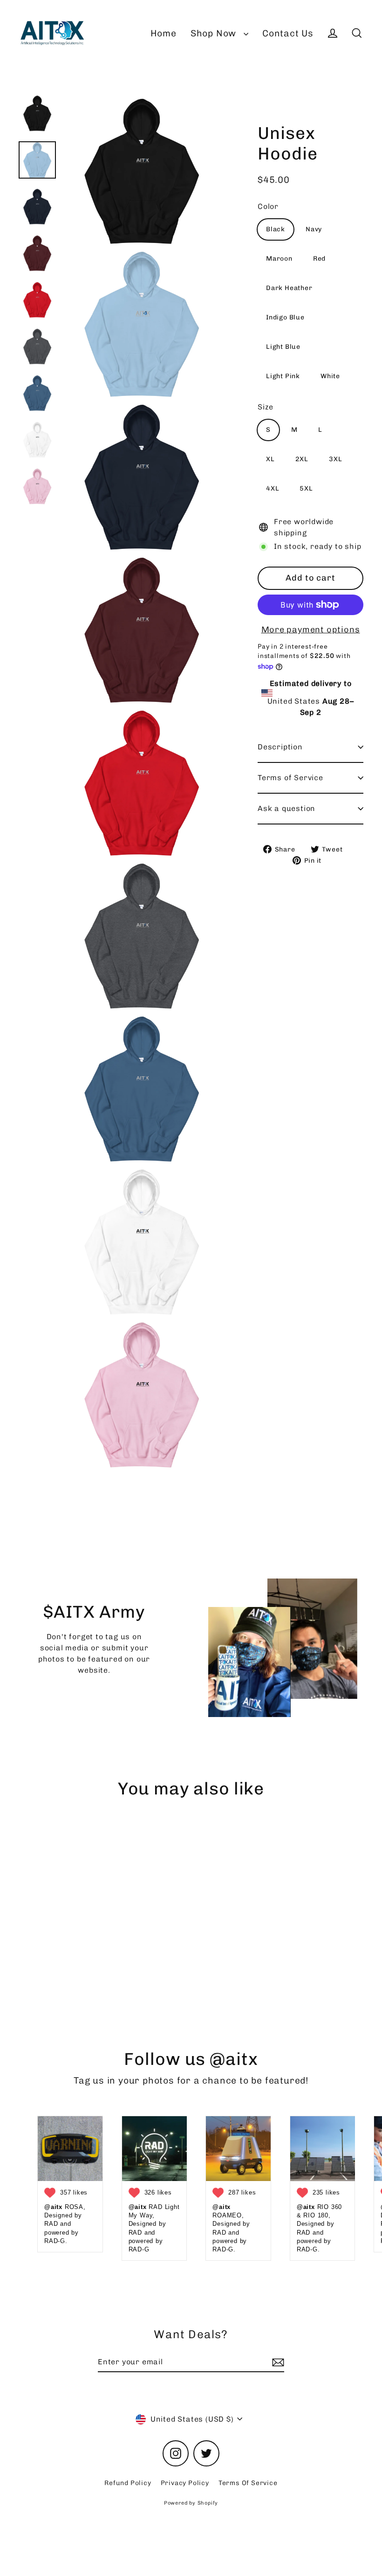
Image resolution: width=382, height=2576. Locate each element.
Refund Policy (128, 2483)
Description (280, 747)
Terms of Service (290, 778)
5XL (306, 488)
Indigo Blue (285, 317)
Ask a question (286, 808)
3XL (335, 459)
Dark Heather (289, 288)
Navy (314, 229)
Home (164, 33)
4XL (273, 488)
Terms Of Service (248, 2483)
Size (266, 407)
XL (270, 459)
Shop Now (215, 33)
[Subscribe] (277, 2362)
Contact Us (288, 33)
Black (276, 229)
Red (319, 259)
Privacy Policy (185, 2483)
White (330, 376)
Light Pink (283, 376)
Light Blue (283, 347)
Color (268, 206)
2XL (302, 459)
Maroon (279, 259)
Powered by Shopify (191, 2503)
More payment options (311, 630)
